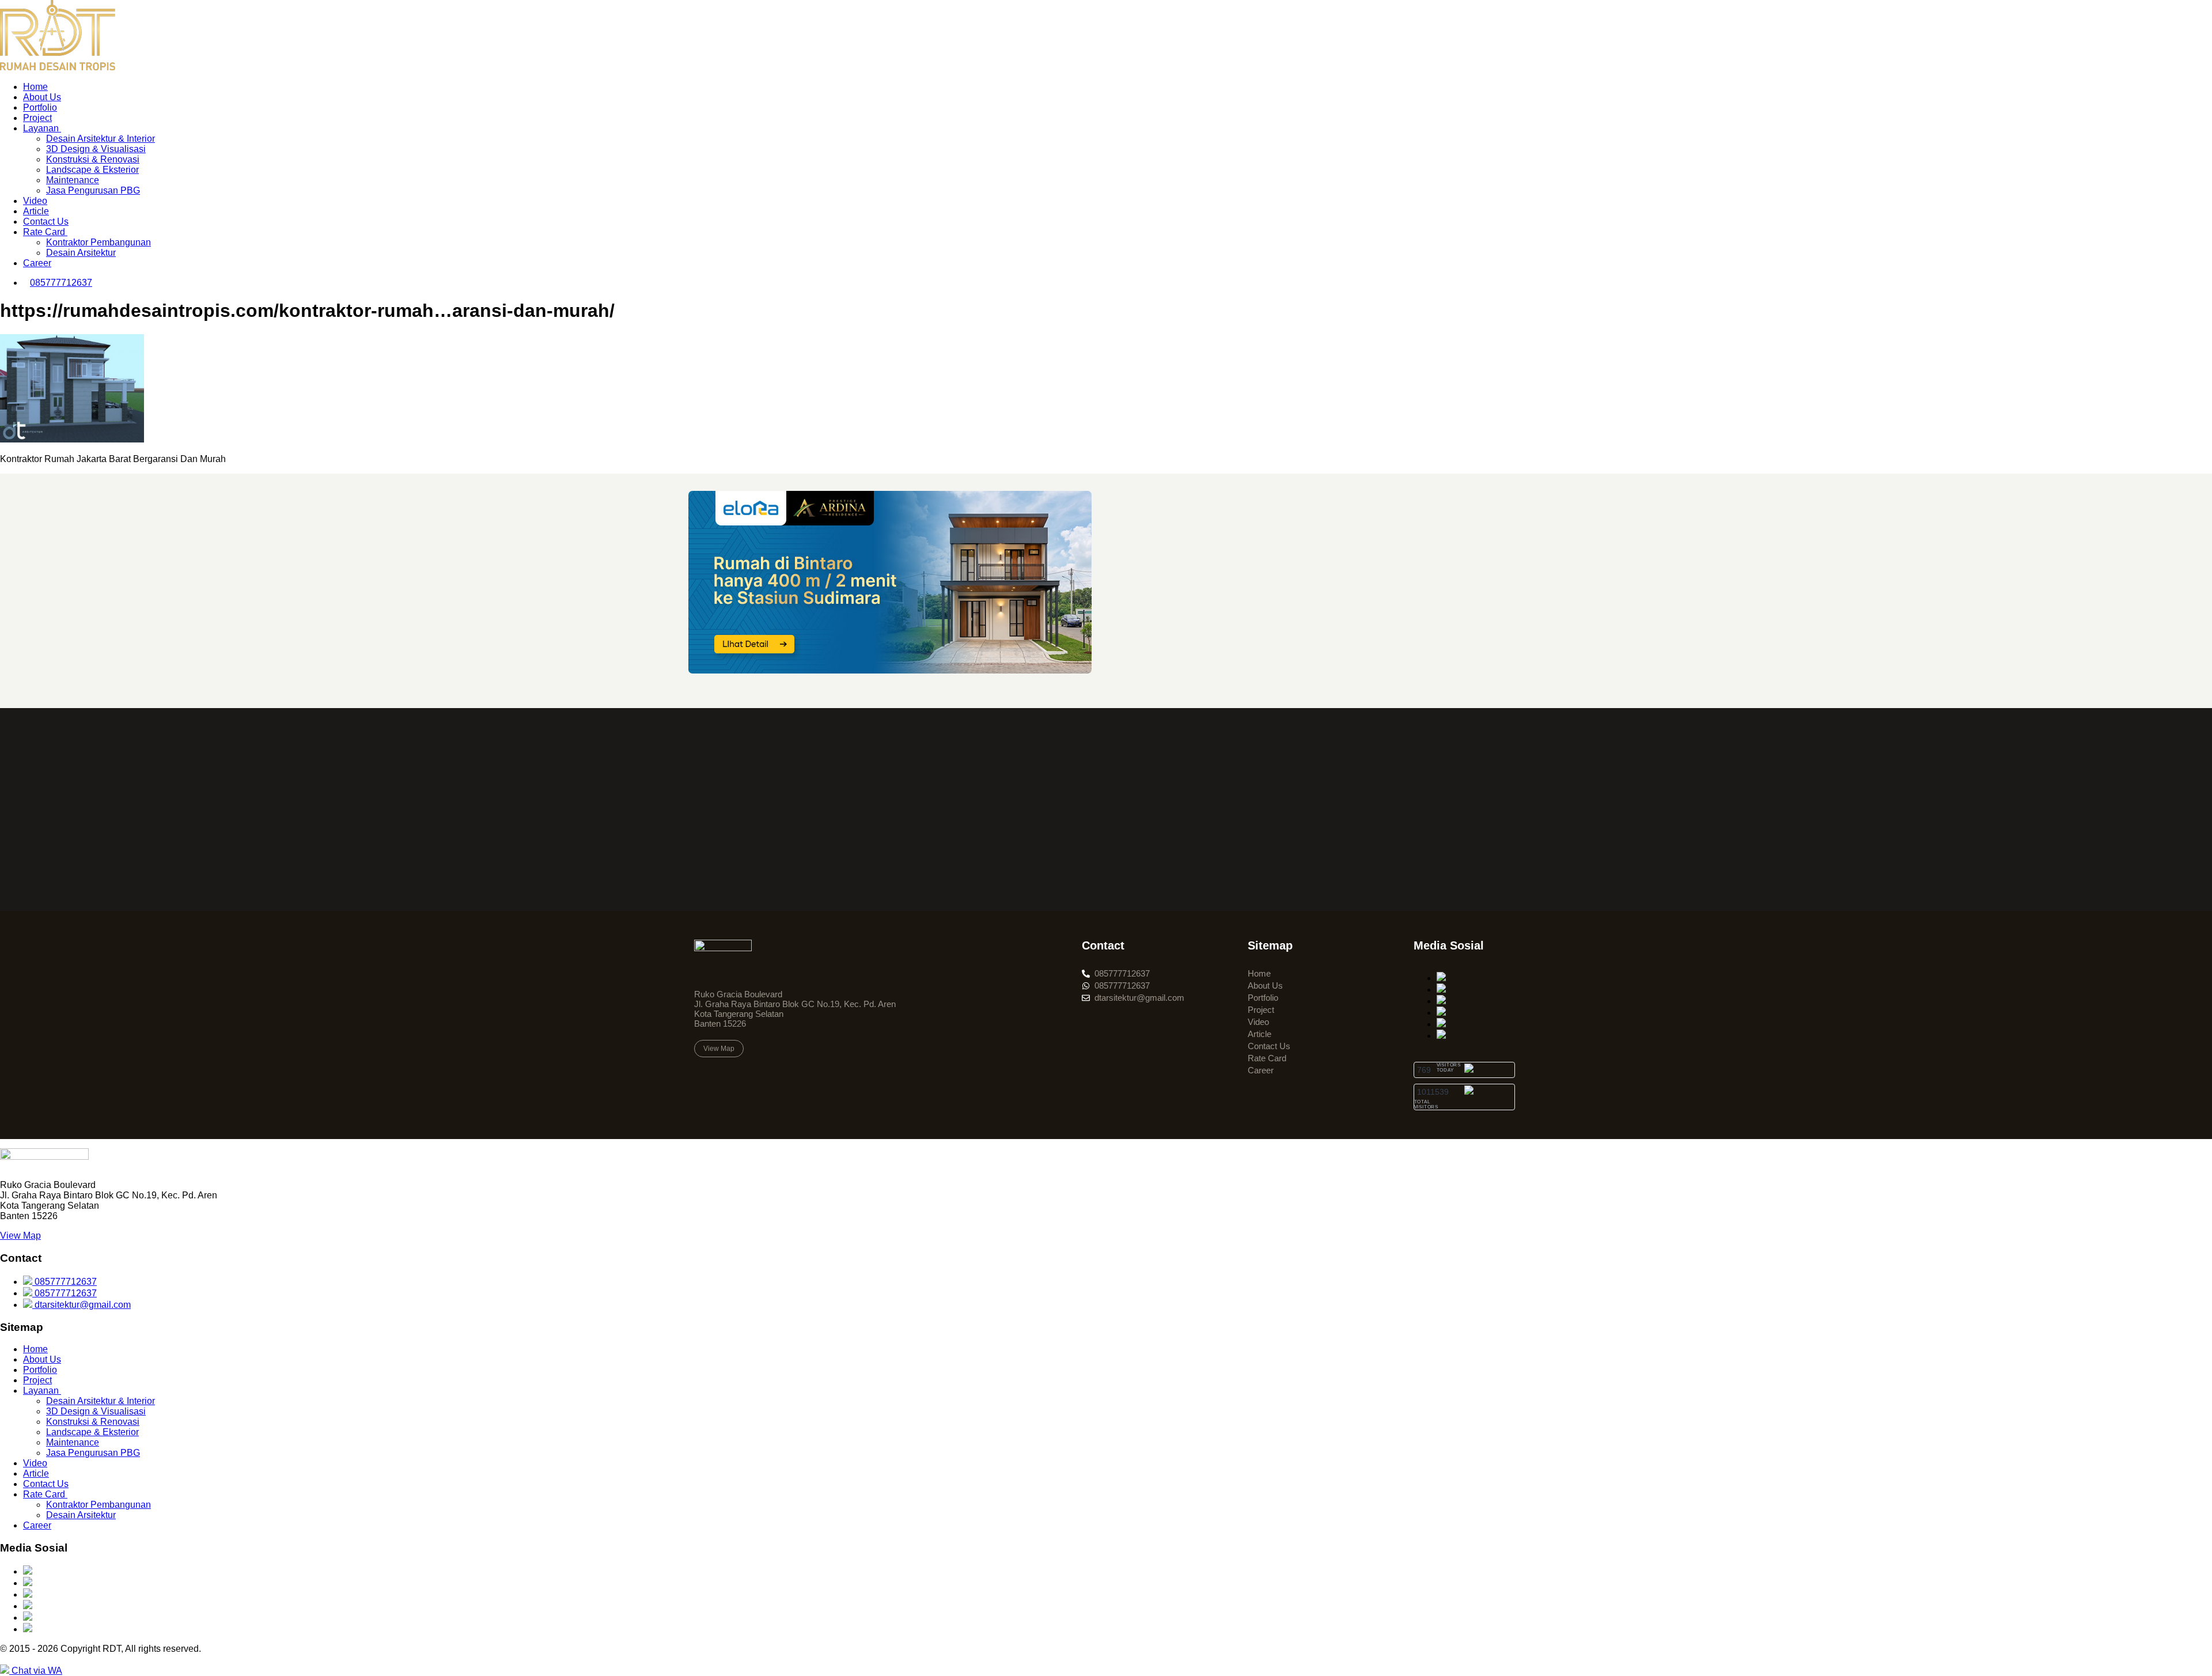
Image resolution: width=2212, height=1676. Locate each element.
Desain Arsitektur (81, 253)
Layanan (42, 128)
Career (37, 263)
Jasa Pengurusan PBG (93, 190)
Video (35, 201)
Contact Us (46, 222)
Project (37, 118)
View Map (20, 1236)
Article (36, 211)
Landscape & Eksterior (92, 170)
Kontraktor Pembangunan (99, 242)
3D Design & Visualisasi (96, 149)
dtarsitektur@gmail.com (82, 1305)
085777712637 (65, 1282)
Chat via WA (36, 1671)
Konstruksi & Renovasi (93, 159)
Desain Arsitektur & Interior (101, 139)
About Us (42, 97)
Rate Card (45, 232)
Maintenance (73, 180)
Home (35, 87)
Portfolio (40, 107)
